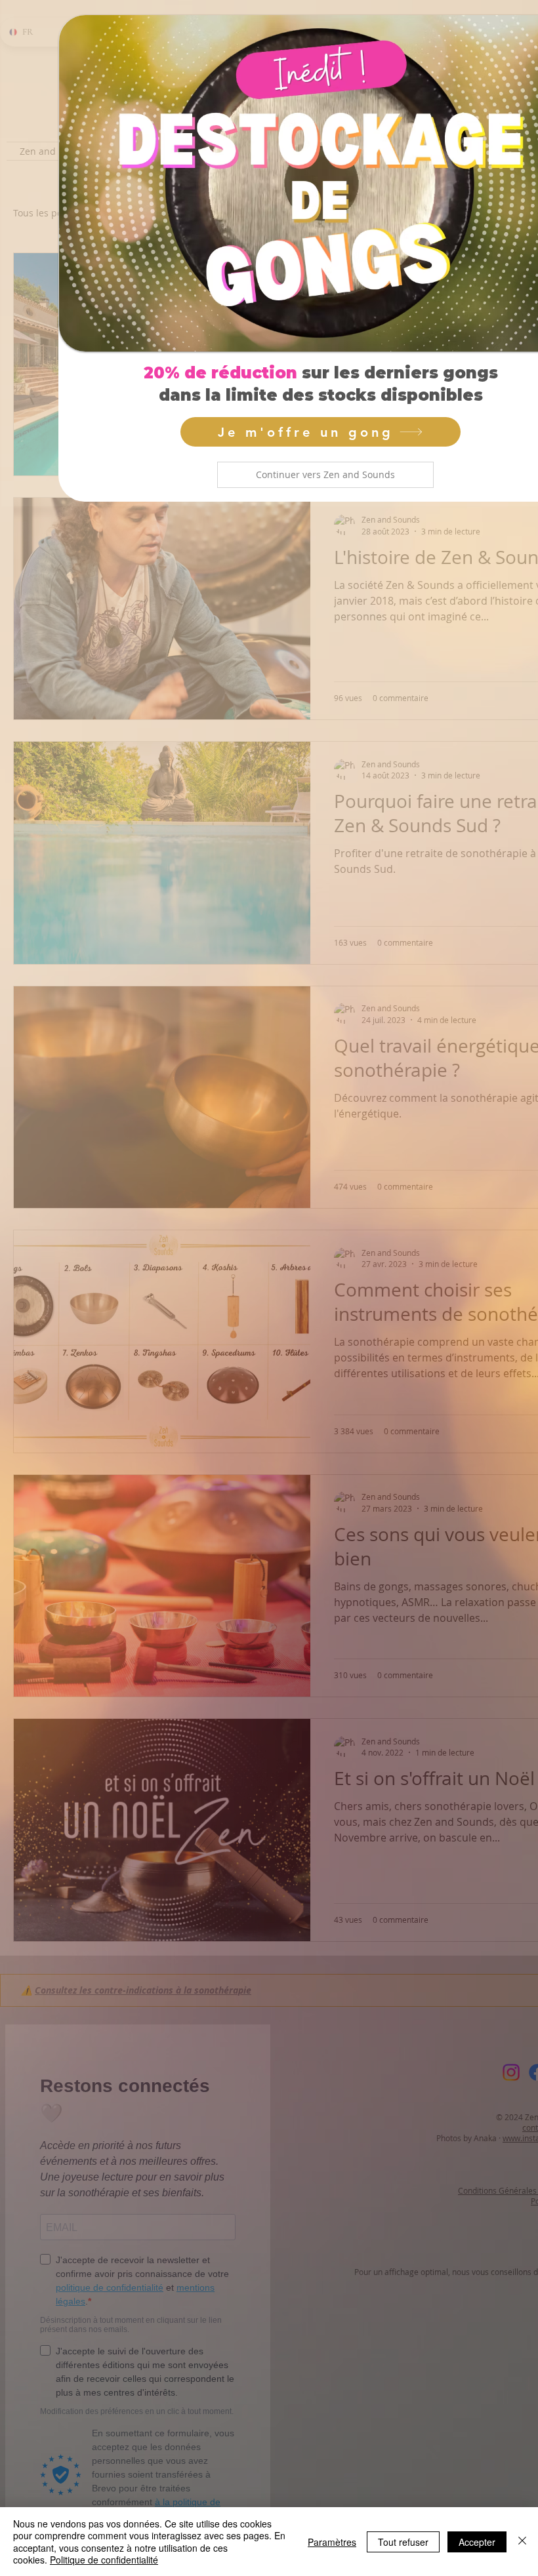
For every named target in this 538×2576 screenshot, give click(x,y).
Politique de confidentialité (104, 2560)
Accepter (477, 2542)
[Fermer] (522, 2542)
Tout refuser (403, 2542)
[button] (325, 475)
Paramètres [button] (332, 2542)
